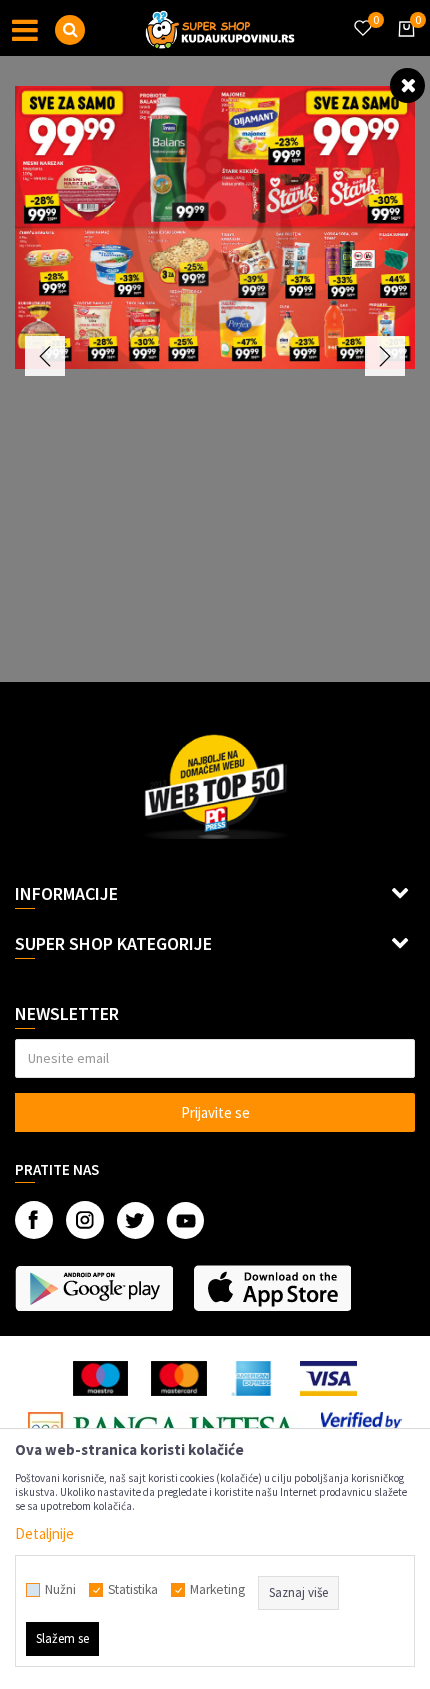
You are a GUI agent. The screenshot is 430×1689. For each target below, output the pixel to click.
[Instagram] (85, 1220)
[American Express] (254, 1378)
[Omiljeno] (362, 16)
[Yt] (185, 1220)
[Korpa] (403, 47)
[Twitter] (135, 1220)
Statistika (133, 1590)
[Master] (178, 1378)
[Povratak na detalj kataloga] (407, 84)
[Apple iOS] (272, 1288)
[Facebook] (34, 1220)
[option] (215, 227)
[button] (70, 30)
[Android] (94, 1288)
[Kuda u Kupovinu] (220, 28)
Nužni (60, 1590)
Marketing (217, 1590)
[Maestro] (100, 1378)
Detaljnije (44, 1533)
